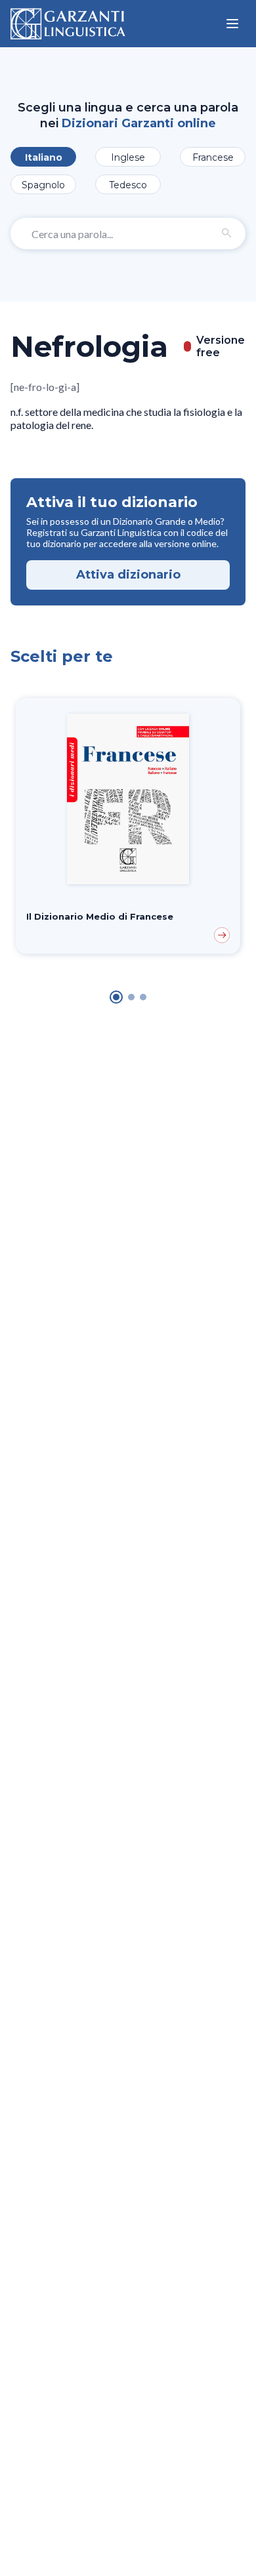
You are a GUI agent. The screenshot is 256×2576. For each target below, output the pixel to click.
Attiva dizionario (128, 575)
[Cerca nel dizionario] (227, 234)
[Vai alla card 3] (143, 997)
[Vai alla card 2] (131, 997)
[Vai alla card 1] (116, 997)
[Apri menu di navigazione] (232, 24)
